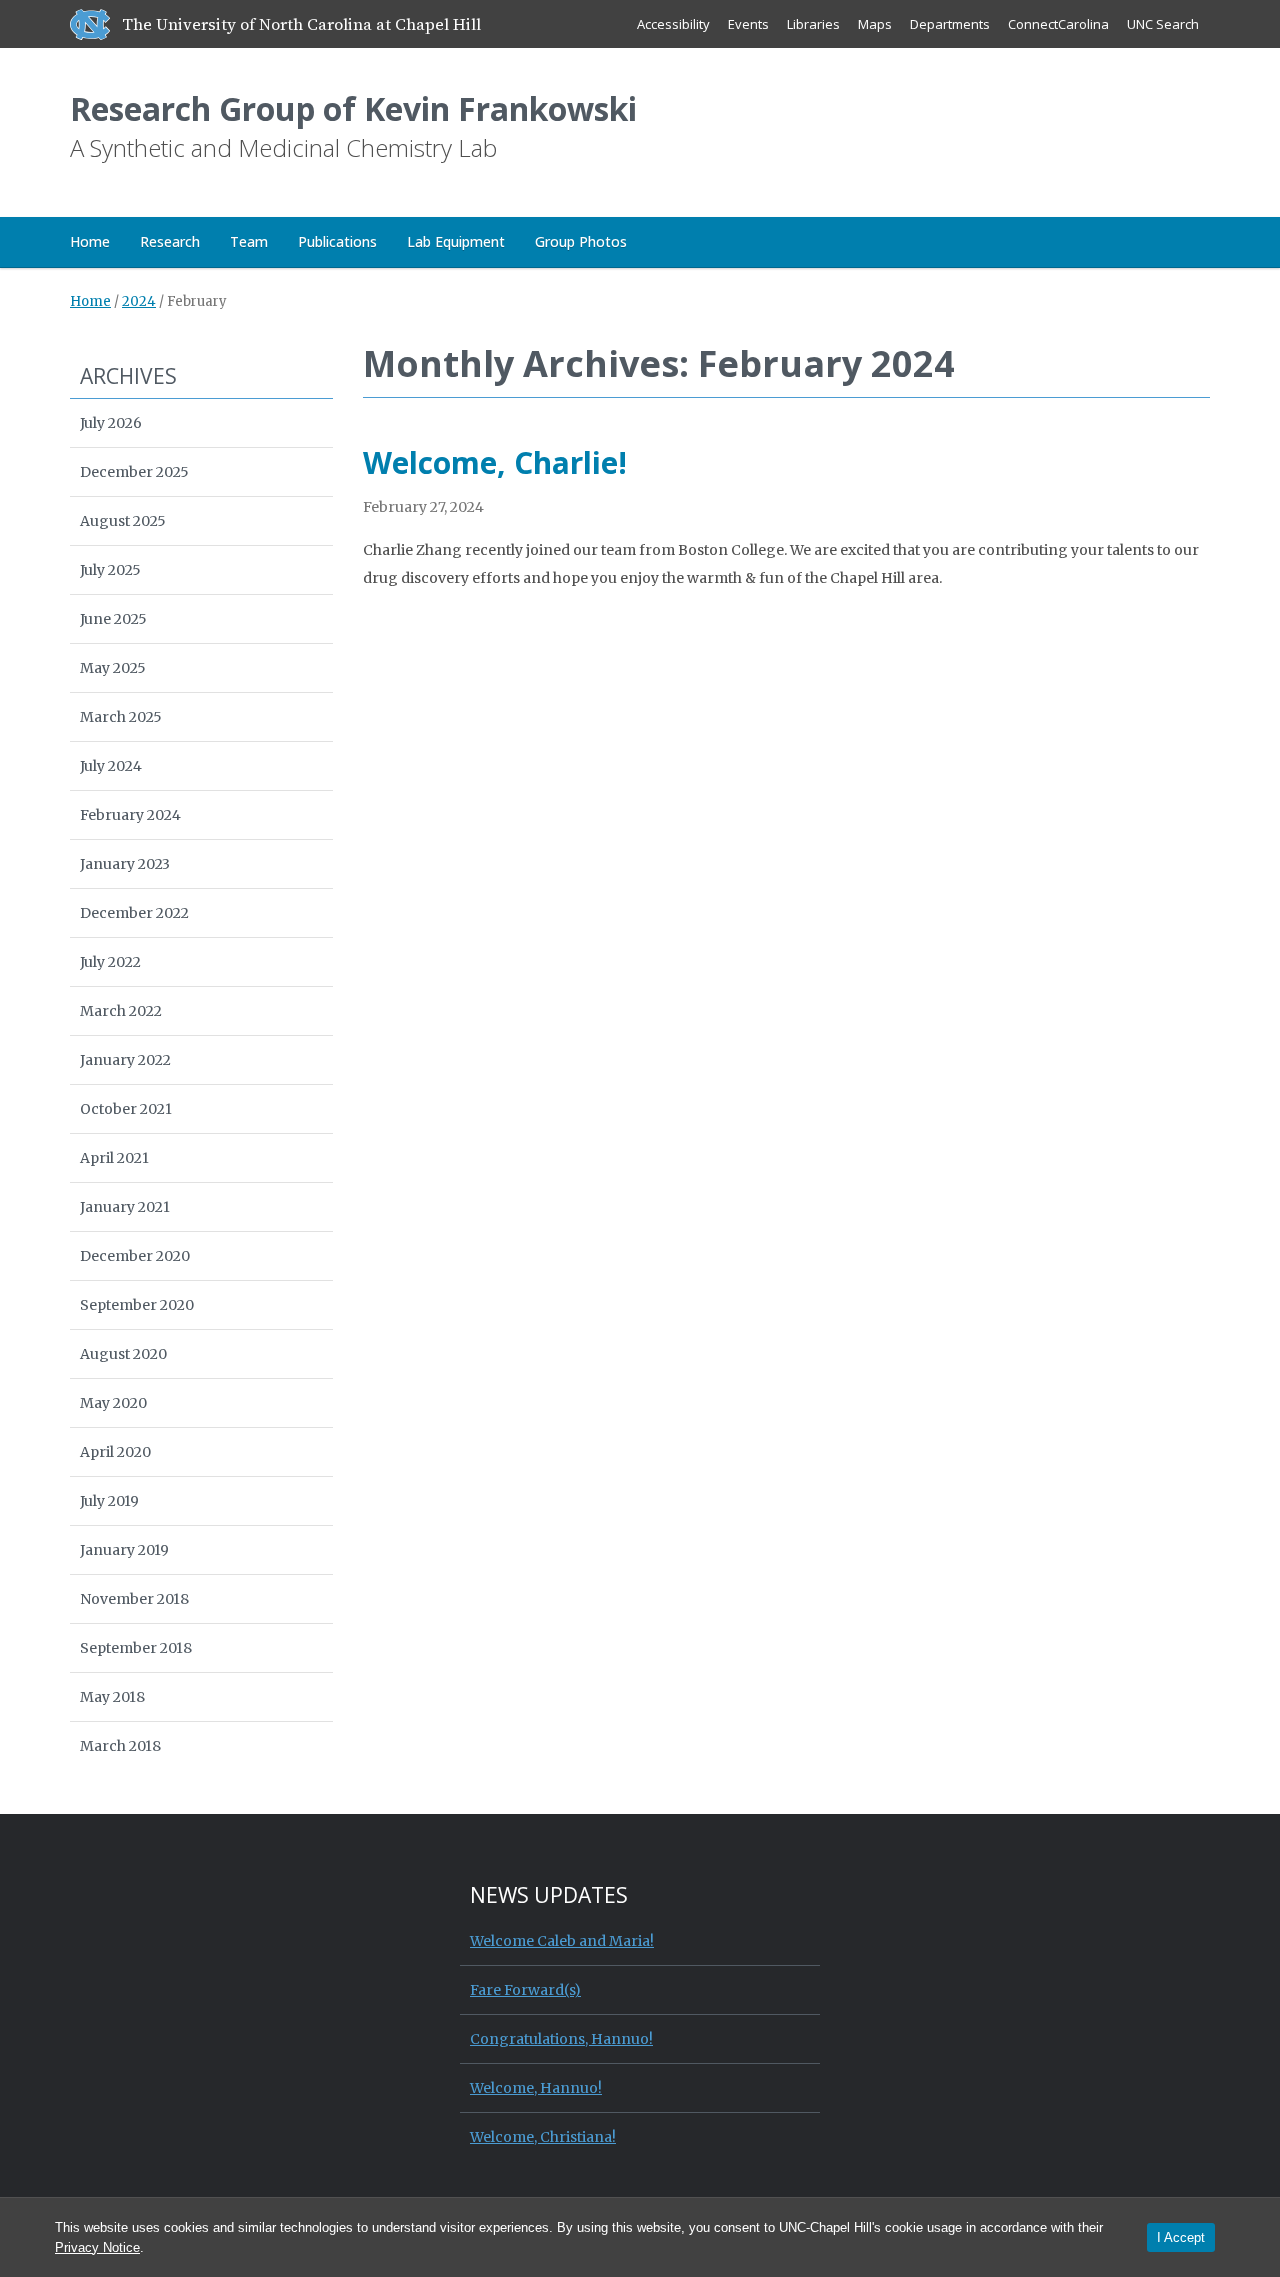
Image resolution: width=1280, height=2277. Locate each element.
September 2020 (137, 1305)
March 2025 (121, 717)
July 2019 (109, 1501)
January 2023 (125, 864)
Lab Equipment (456, 241)
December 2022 (134, 913)
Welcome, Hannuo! (536, 2088)
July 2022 (110, 962)
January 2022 (125, 1060)
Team (249, 241)
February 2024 (130, 815)
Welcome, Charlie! (495, 462)
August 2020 (123, 1354)
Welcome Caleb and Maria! (562, 1941)
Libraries (813, 24)
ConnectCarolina (1058, 24)
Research (170, 241)
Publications (337, 241)
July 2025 (110, 570)
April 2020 (115, 1452)
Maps (875, 24)
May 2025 (113, 668)
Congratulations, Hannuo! (561, 2039)
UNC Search (1163, 24)
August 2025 (123, 521)
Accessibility (673, 24)
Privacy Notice (97, 2247)
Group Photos (581, 241)
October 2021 (126, 1109)
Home (90, 241)
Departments (950, 24)
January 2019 (124, 1550)
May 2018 (112, 1697)
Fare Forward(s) (525, 1990)
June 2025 (113, 619)
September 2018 (136, 1648)
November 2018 (134, 1599)
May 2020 (113, 1403)
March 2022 (121, 1011)
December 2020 (135, 1256)
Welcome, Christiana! (543, 2137)
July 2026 (111, 423)
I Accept (1181, 2237)
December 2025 (134, 472)
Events (748, 24)
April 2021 (114, 1158)
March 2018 (120, 1746)
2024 (139, 301)
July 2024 (111, 766)
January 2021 (125, 1207)
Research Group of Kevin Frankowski (353, 108)
